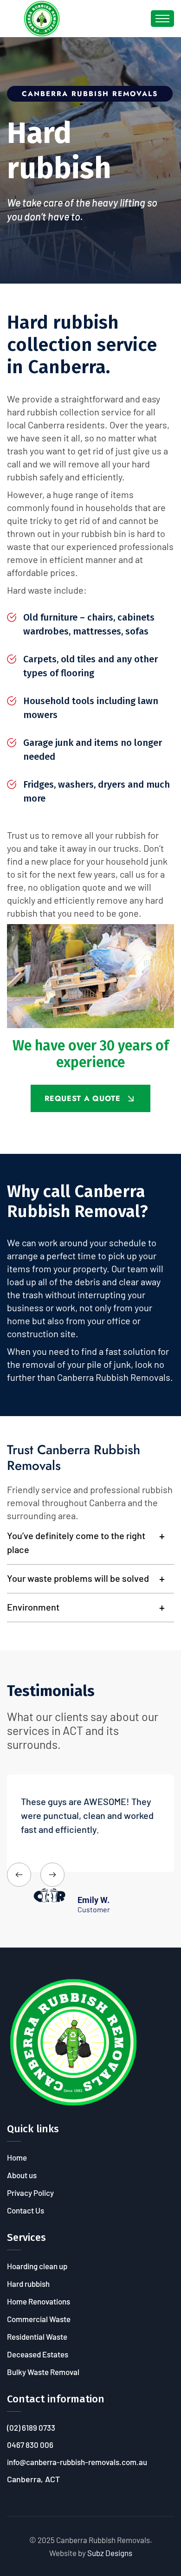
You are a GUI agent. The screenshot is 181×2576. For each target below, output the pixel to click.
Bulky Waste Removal (43, 2372)
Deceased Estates (38, 2354)
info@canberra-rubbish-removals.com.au (77, 2462)
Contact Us (26, 2210)
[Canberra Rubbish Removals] (42, 18)
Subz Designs (110, 2553)
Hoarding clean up (37, 2266)
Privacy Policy (30, 2193)
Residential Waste (37, 2337)
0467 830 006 (30, 2445)
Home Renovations (39, 2301)
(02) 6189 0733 (31, 2427)
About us (22, 2175)
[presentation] (19, 1875)
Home (17, 2157)
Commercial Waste (39, 2319)
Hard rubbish (28, 2284)
